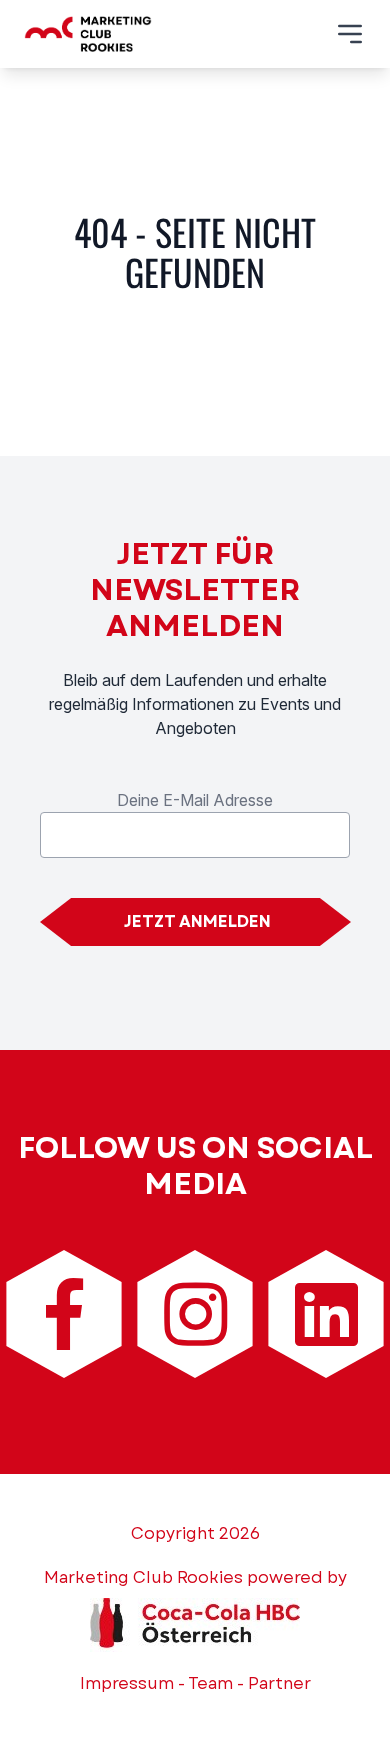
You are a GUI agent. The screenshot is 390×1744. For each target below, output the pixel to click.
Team (210, 1683)
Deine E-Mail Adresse (195, 800)
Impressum (127, 1683)
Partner (279, 1683)
